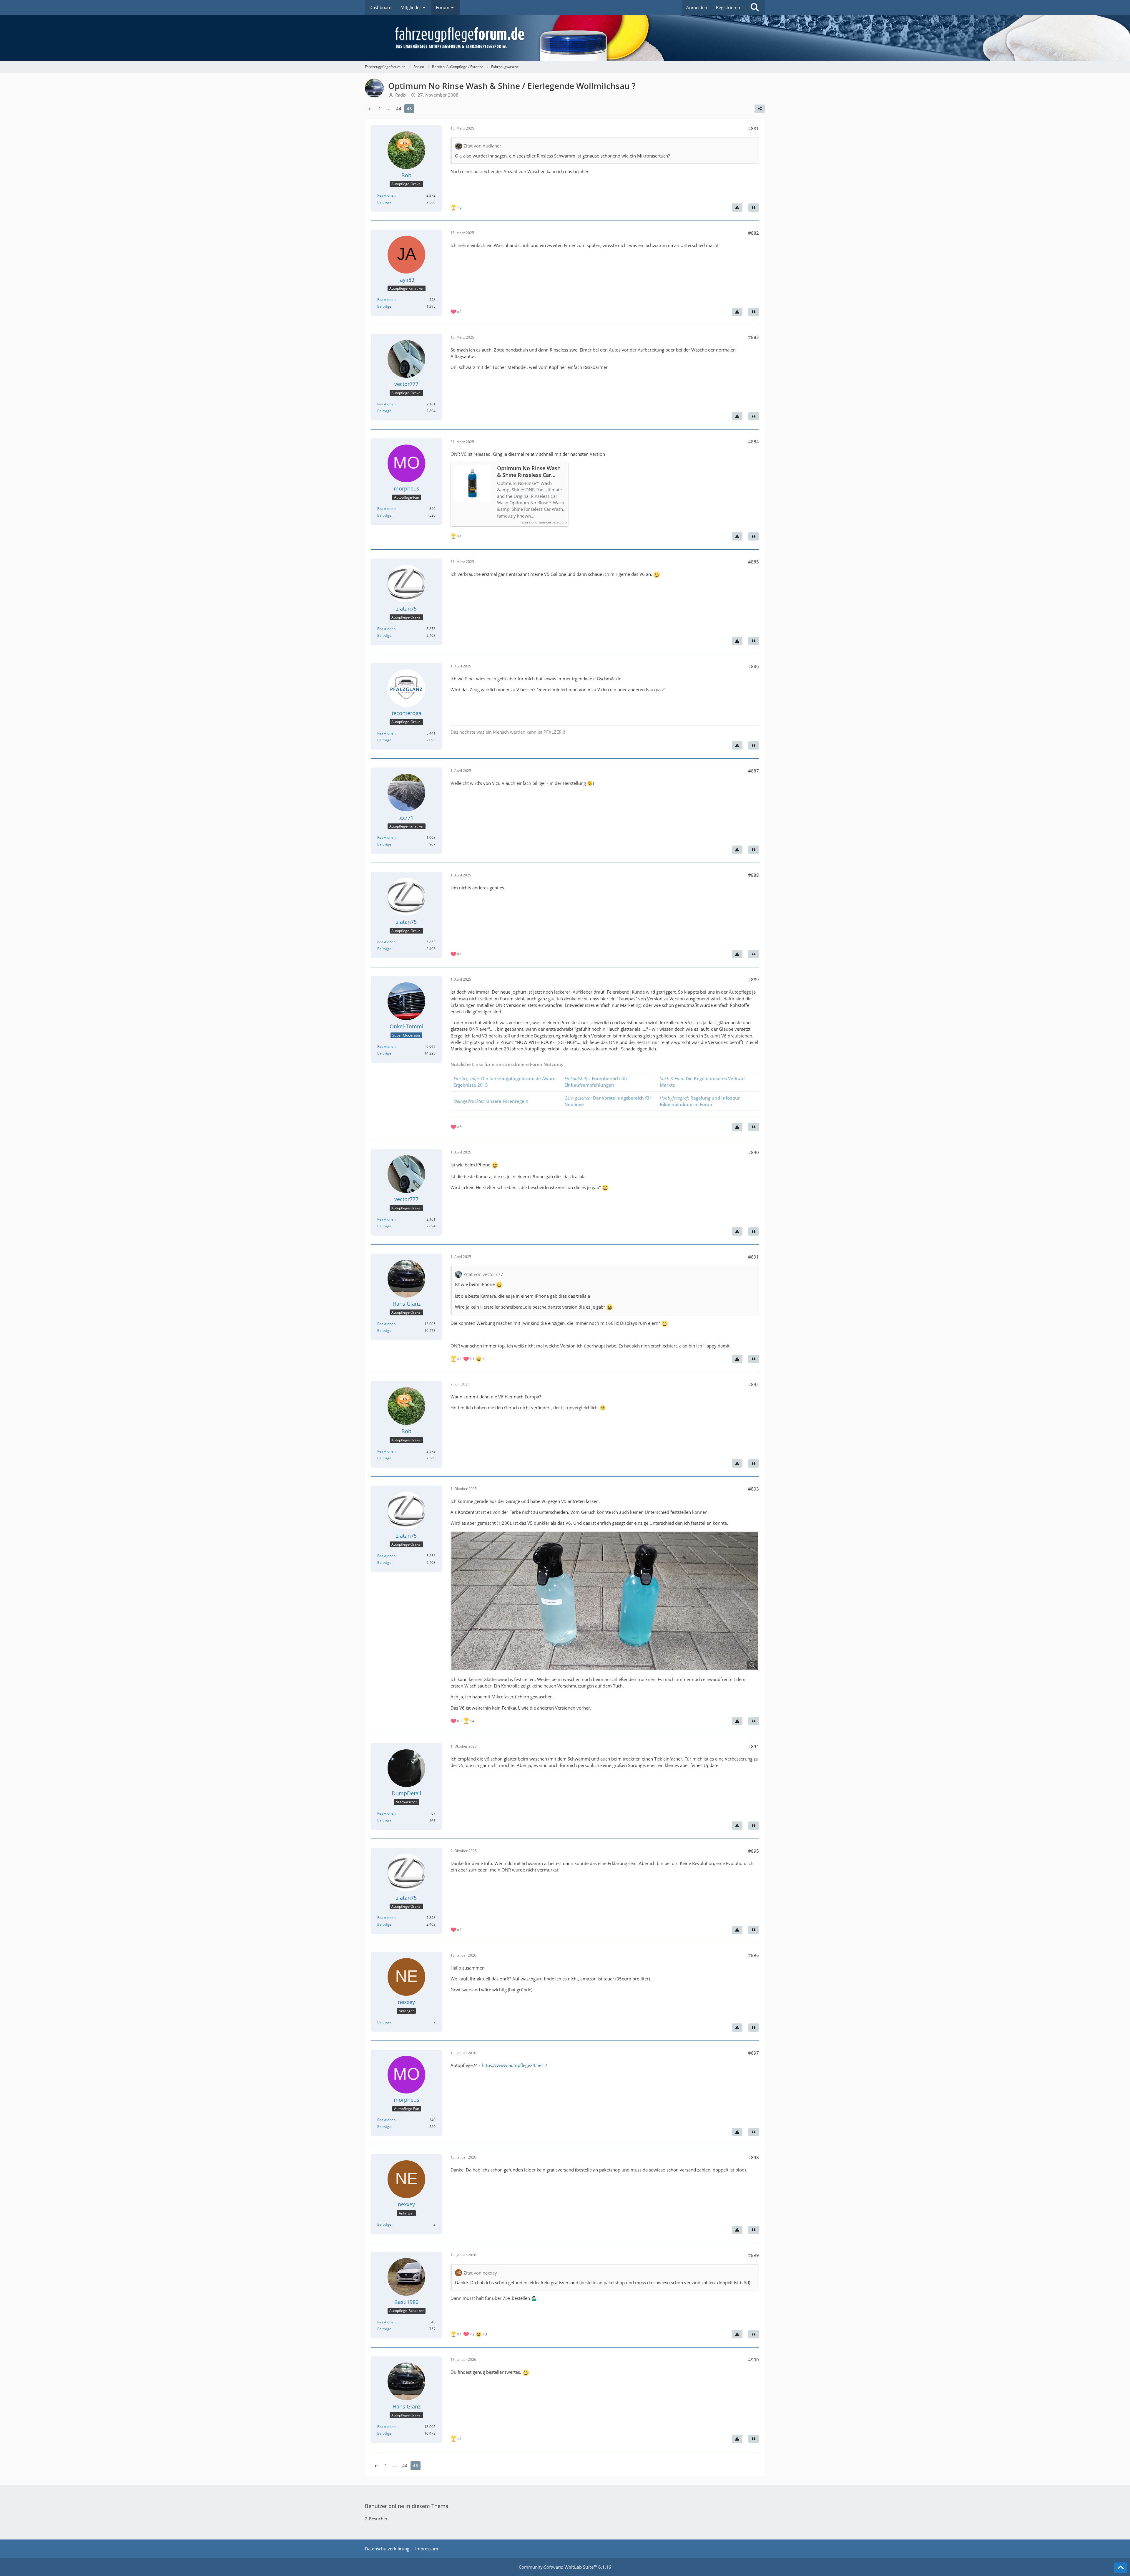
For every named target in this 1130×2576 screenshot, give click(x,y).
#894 (753, 1746)
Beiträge (384, 202)
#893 (753, 1489)
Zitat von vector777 (483, 1274)
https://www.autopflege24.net (512, 2065)
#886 (753, 666)
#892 (753, 1384)
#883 (753, 337)
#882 (753, 233)
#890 (753, 1152)
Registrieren (728, 7)
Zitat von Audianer (482, 146)
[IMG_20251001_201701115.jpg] (605, 1601)
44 (399, 109)
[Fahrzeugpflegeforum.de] (580, 38)
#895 (753, 1851)
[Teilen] (760, 109)
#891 (753, 1257)
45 (409, 109)
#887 (753, 771)
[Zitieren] (754, 208)
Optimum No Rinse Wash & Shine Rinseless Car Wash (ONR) (529, 472)
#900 (753, 2360)
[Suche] (755, 7)
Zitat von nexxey (480, 2273)
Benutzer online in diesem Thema (407, 2506)
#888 (753, 875)
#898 (753, 2157)
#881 (753, 128)
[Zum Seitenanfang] (1121, 2568)
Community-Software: (565, 2567)
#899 (753, 2255)
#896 (753, 1955)
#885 (753, 562)
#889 (753, 979)
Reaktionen (386, 195)
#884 (753, 442)
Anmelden (697, 7)
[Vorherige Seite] (370, 109)
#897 (753, 2053)
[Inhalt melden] (737, 208)
